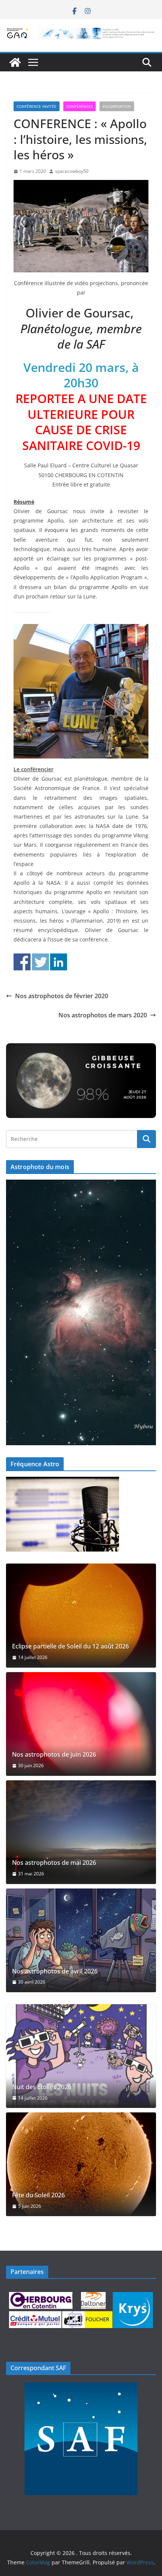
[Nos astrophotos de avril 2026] (81, 1940)
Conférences (79, 106)
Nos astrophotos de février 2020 (62, 996)
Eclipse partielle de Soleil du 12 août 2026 (70, 1646)
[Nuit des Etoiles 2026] (81, 2056)
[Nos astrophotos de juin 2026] (81, 1724)
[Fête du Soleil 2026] (81, 2164)
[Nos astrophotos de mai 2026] (81, 1832)
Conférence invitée (37, 106)
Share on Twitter (40, 962)
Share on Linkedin (59, 962)
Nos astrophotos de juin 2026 (54, 1755)
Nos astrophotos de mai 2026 (54, 1863)
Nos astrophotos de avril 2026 (55, 1971)
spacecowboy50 (72, 171)
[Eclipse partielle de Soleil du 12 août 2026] (81, 1615)
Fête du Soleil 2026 (38, 2195)
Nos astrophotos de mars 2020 (103, 1015)
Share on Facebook (22, 962)
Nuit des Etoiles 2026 (42, 2087)
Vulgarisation (117, 106)
